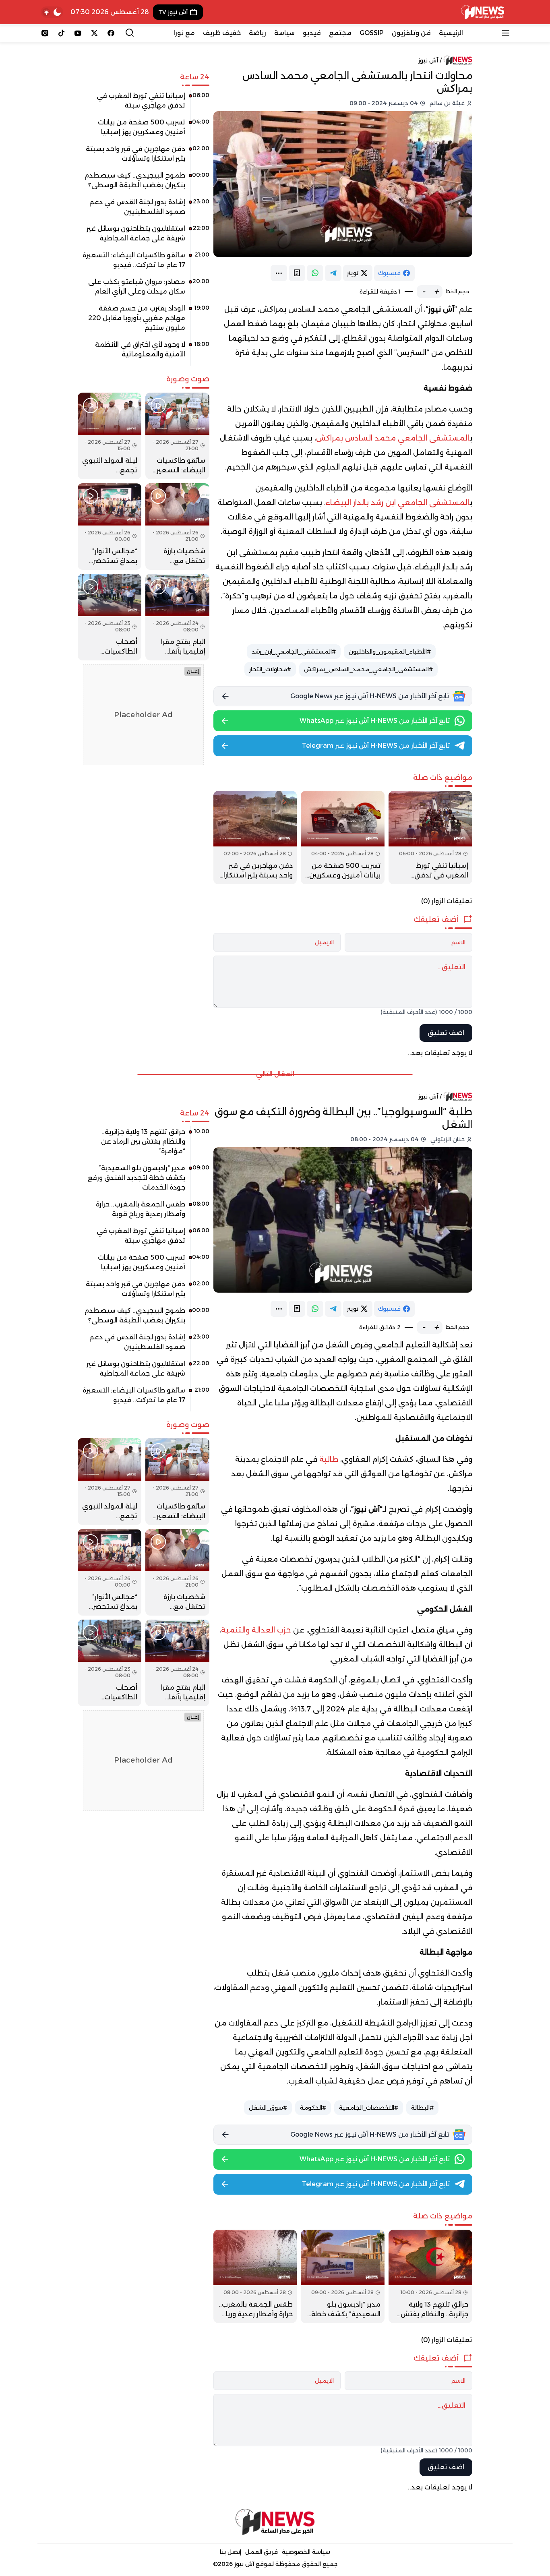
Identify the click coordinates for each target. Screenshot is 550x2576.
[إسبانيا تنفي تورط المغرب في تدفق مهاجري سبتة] (430, 838)
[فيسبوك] (111, 33)
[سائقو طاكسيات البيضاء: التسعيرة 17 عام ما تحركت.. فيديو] (144, 263)
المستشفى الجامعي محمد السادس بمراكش (393, 438)
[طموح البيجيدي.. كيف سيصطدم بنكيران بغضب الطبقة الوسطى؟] (144, 183)
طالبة (329, 1459)
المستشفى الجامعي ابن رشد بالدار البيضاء (398, 503)
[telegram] (333, 273)
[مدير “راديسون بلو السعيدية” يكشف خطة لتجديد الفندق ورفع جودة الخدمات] (343, 2276)
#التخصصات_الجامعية (369, 2108)
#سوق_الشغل (268, 2108)
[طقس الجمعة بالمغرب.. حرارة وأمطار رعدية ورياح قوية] (255, 2276)
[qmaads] (275, 2522)
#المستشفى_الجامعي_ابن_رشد (294, 652)
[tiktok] (61, 33)
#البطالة (422, 2108)
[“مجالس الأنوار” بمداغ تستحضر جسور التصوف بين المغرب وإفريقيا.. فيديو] (110, 527)
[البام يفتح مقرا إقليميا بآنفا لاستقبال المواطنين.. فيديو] (177, 617)
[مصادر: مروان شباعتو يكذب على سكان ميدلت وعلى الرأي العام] (144, 290)
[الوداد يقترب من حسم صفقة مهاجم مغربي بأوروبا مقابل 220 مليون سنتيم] (144, 321)
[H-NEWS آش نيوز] (483, 12)
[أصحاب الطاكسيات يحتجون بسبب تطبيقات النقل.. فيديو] (110, 617)
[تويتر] (94, 33)
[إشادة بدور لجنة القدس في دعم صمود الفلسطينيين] (144, 210)
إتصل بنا (231, 2552)
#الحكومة (313, 2108)
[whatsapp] (315, 273)
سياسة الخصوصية (306, 2552)
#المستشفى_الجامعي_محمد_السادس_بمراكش (368, 669)
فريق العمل (262, 2552)
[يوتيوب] (78, 33)
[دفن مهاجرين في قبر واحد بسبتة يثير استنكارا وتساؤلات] (255, 838)
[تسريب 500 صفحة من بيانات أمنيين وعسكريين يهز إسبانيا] (343, 838)
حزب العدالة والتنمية (257, 1630)
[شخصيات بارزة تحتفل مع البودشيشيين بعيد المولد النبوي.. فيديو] (177, 527)
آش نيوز (428, 60)
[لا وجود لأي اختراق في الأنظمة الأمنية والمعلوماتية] (144, 352)
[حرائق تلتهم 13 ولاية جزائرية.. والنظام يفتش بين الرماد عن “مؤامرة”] (430, 2276)
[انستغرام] (45, 33)
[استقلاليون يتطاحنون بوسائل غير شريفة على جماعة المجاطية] (144, 236)
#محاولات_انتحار (270, 669)
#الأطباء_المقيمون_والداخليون (390, 652)
